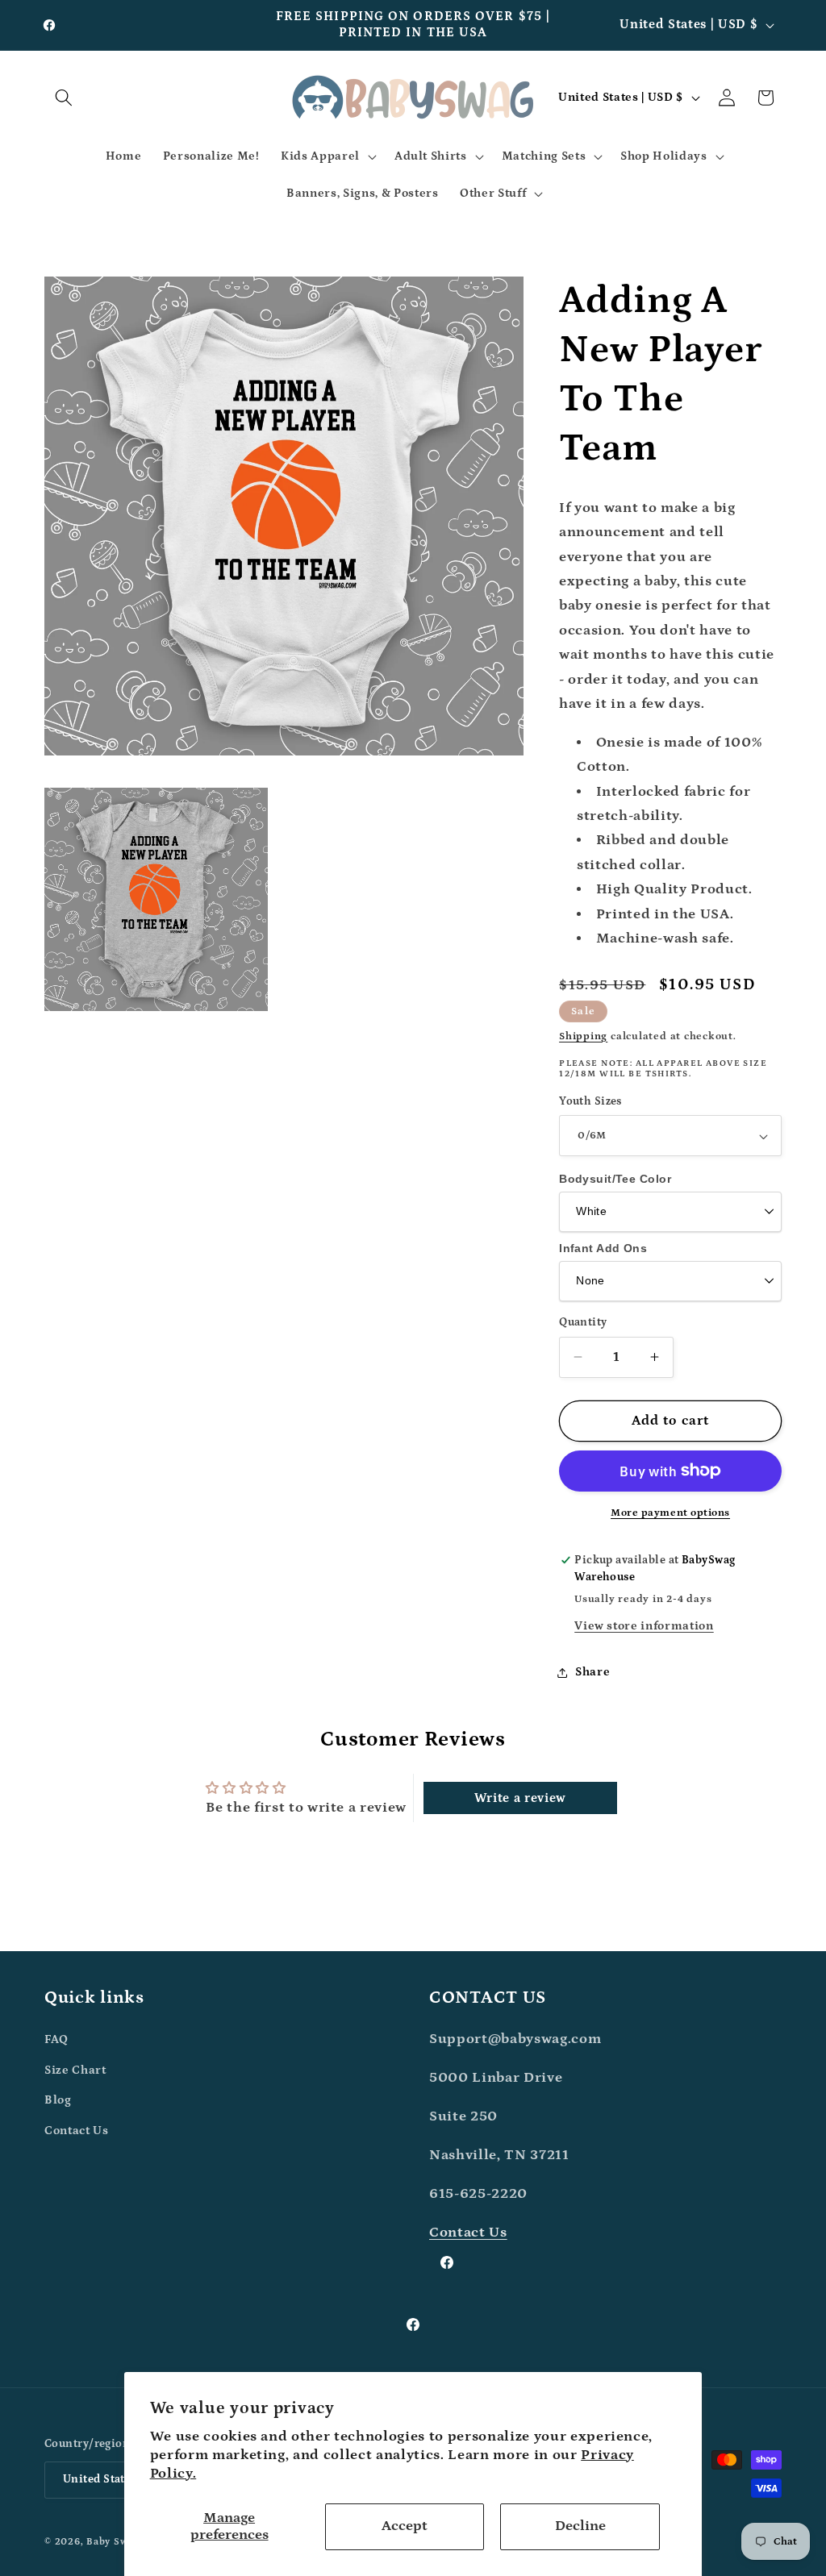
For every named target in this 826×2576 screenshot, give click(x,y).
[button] (64, 98)
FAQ (56, 2039)
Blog (58, 2100)
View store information (644, 1626)
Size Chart (75, 2070)
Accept (405, 2526)
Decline (580, 2526)
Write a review (520, 1798)
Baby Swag (113, 2542)
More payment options (670, 1513)
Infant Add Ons (603, 1248)
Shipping (583, 1036)
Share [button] (592, 1672)
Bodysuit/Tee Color (615, 1179)
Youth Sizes (590, 1101)
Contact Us (77, 2131)
